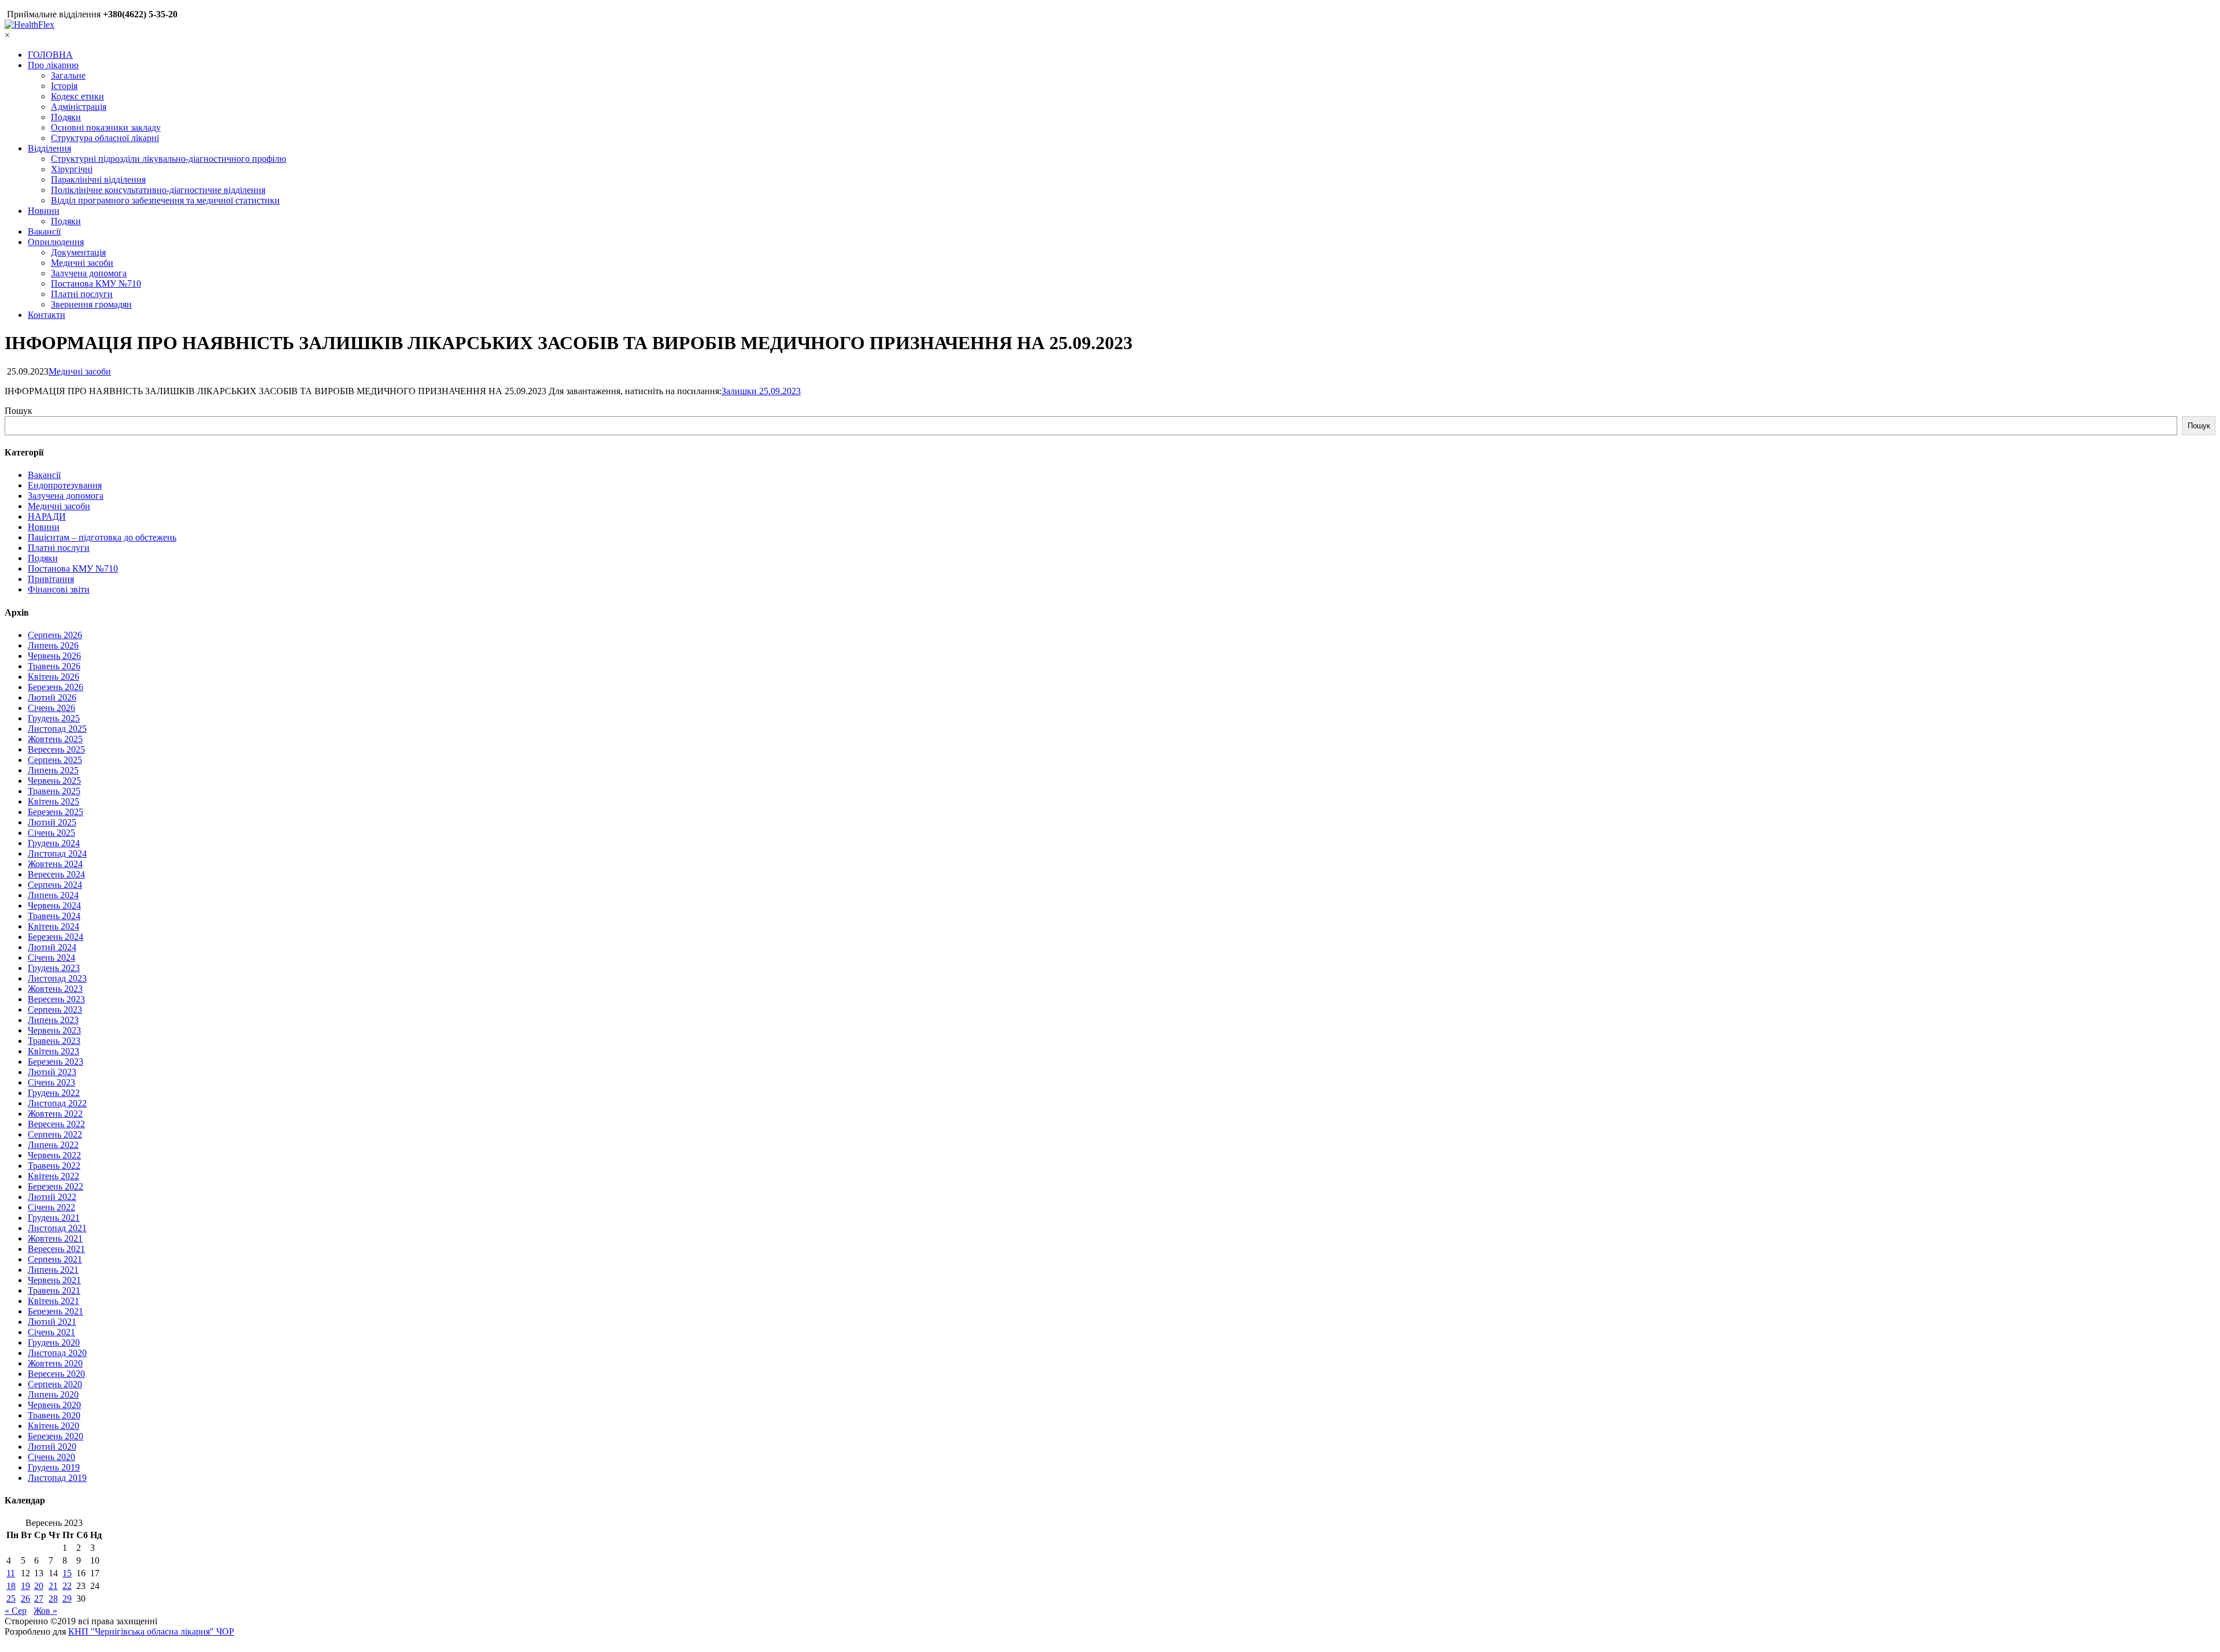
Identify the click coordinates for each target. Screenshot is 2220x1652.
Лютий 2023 (52, 1072)
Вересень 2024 (56, 874)
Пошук (18, 411)
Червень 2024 (54, 905)
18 (11, 1586)
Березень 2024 (55, 937)
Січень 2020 (51, 1457)
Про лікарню (53, 65)
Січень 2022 (51, 1207)
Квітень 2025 (53, 801)
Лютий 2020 (52, 1447)
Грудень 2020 (54, 1342)
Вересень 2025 (56, 749)
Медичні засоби (82, 263)
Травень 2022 (54, 1166)
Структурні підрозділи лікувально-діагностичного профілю (169, 159)
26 (25, 1599)
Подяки (66, 117)
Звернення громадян (91, 304)
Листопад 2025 (57, 729)
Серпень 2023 (55, 1010)
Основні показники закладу (106, 127)
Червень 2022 (54, 1155)
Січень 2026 (51, 708)
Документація (78, 252)
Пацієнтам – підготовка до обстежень (102, 537)
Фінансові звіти (59, 589)
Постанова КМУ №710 (96, 284)
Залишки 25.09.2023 (761, 391)
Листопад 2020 (57, 1353)
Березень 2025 (55, 812)
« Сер (16, 1611)
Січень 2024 (51, 958)
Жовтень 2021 (55, 1238)
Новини (44, 211)
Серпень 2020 (55, 1384)
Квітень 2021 (53, 1301)
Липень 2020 (53, 1394)
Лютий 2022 (52, 1197)
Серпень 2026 (55, 635)
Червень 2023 (54, 1030)
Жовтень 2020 (55, 1363)
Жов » (45, 1611)
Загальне (68, 75)
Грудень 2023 (54, 968)
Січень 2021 (51, 1332)
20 (39, 1586)
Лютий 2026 (52, 697)
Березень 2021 (55, 1311)
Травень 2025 (54, 791)
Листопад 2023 (57, 978)
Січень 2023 (51, 1082)
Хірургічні (72, 169)
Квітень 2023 (53, 1051)
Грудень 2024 (54, 843)
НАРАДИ (47, 516)
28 (53, 1599)
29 (67, 1599)
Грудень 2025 (54, 718)
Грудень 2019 (54, 1467)
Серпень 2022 (55, 1134)
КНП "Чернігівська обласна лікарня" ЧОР (151, 1631)
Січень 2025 (51, 833)
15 (67, 1573)
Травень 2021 (54, 1290)
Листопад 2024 (57, 853)
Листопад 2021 (57, 1228)
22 (67, 1586)
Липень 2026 (53, 645)
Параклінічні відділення (98, 179)
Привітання (51, 579)
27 (39, 1599)
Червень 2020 (54, 1405)
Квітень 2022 (53, 1176)
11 (11, 1573)
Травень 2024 (54, 916)
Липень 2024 (53, 895)
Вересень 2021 (56, 1249)
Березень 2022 (55, 1186)
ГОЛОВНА (50, 55)
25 (11, 1599)
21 (53, 1586)
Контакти (47, 315)
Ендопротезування (65, 485)
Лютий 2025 (52, 822)
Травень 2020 (54, 1415)
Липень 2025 (53, 770)
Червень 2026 (54, 656)
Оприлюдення (56, 242)
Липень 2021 (53, 1270)
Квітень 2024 (53, 926)
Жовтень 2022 (55, 1114)
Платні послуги (82, 294)
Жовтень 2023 (55, 989)
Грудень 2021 (54, 1218)
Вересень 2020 (56, 1374)
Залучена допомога (89, 273)
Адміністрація (79, 107)
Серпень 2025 (55, 760)
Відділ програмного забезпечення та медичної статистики (165, 200)
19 (25, 1586)
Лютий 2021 (52, 1322)
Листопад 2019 (57, 1478)
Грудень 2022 (54, 1093)
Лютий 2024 (52, 947)
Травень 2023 (54, 1041)
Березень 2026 (55, 687)
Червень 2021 (54, 1280)
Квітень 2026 (53, 677)
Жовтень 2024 (55, 864)
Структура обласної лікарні (105, 138)
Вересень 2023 (56, 999)
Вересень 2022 (56, 1124)
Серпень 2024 (55, 885)
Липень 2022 (53, 1145)
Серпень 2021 (55, 1259)
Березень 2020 (55, 1436)
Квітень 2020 (53, 1426)
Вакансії (44, 231)
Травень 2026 (54, 666)
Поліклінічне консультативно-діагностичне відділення (158, 190)
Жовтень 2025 (55, 739)
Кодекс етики (77, 96)
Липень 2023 (53, 1020)
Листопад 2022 (57, 1103)
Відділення (49, 148)
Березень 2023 (55, 1062)
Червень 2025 (54, 781)
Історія (64, 86)
